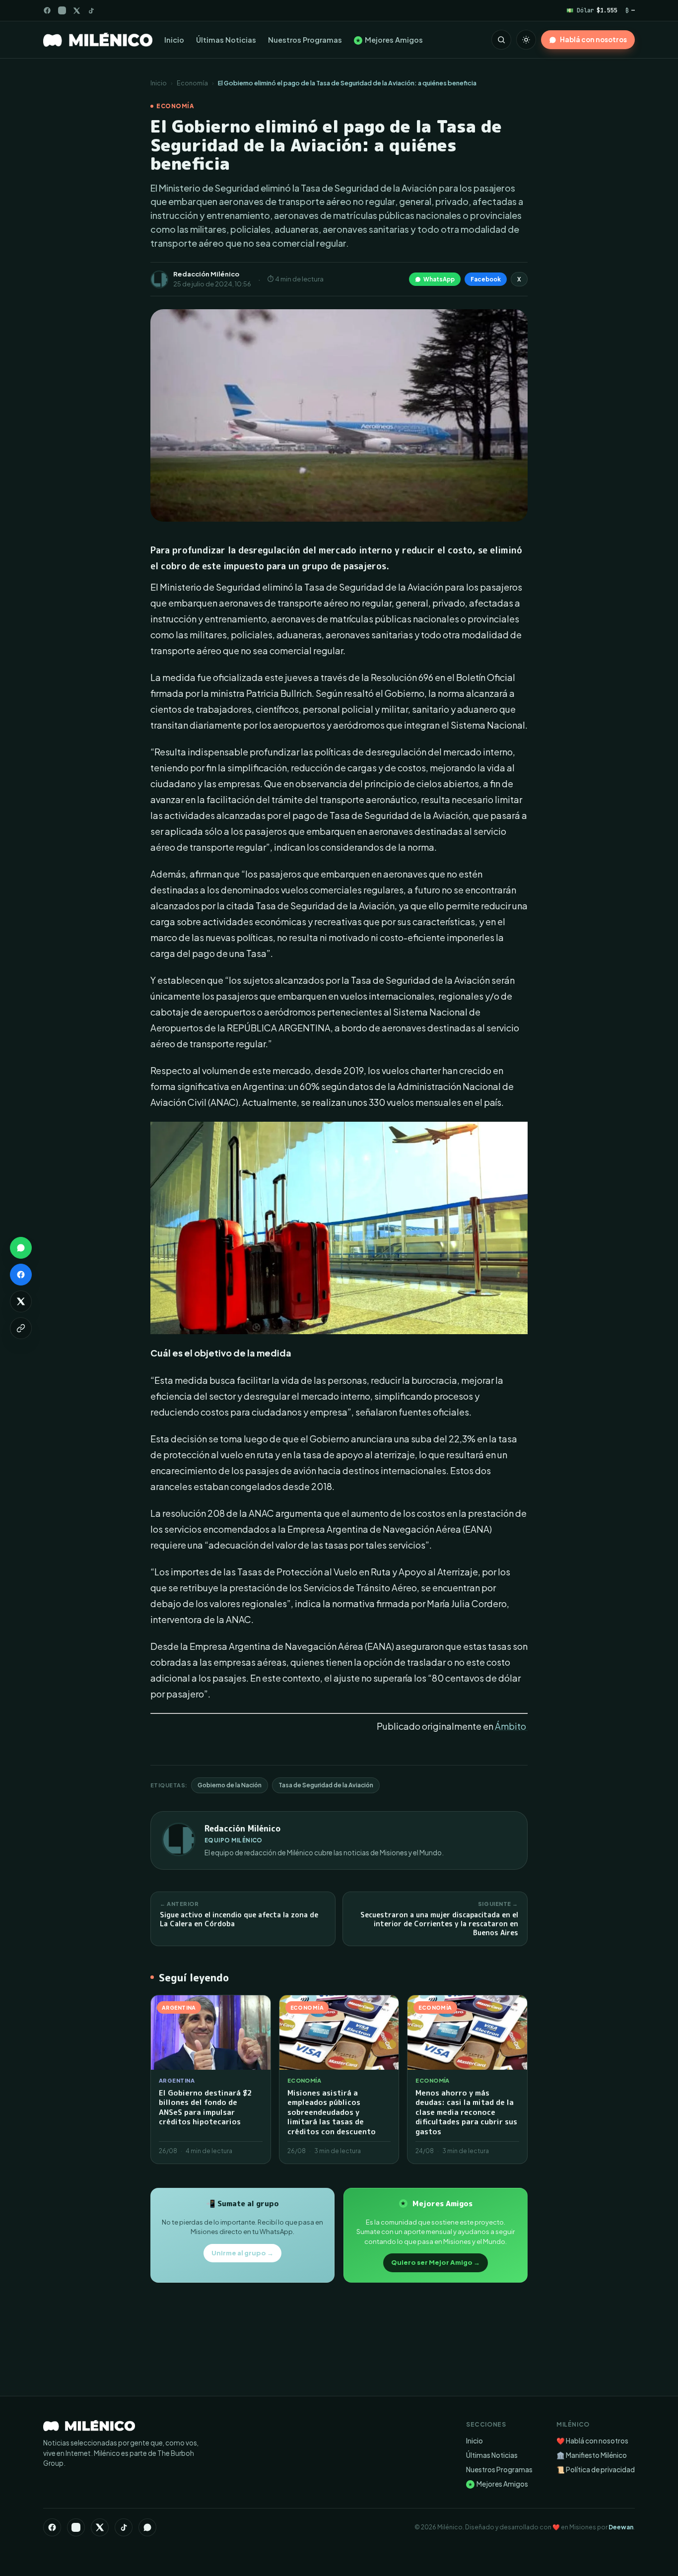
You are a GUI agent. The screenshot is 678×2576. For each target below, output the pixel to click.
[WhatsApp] (147, 2527)
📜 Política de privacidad (596, 2470)
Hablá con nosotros (593, 39)
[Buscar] (501, 40)
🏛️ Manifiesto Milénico (592, 2455)
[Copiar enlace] (21, 1328)
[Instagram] (62, 10)
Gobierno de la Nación (230, 1785)
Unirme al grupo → (242, 2253)
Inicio (174, 40)
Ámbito (510, 1726)
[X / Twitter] (77, 11)
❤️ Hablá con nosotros (592, 2441)
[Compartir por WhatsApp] (21, 1248)
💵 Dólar (592, 10)
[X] (100, 2527)
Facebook (486, 279)
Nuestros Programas (305, 40)
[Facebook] (47, 10)
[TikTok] (91, 11)
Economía (192, 83)
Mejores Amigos (389, 40)
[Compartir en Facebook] (21, 1275)
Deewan (621, 2527)
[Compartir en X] (21, 1301)
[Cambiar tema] (526, 40)
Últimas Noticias (226, 40)
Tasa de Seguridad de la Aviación (326, 1785)
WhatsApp (439, 279)
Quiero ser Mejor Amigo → (436, 2262)
